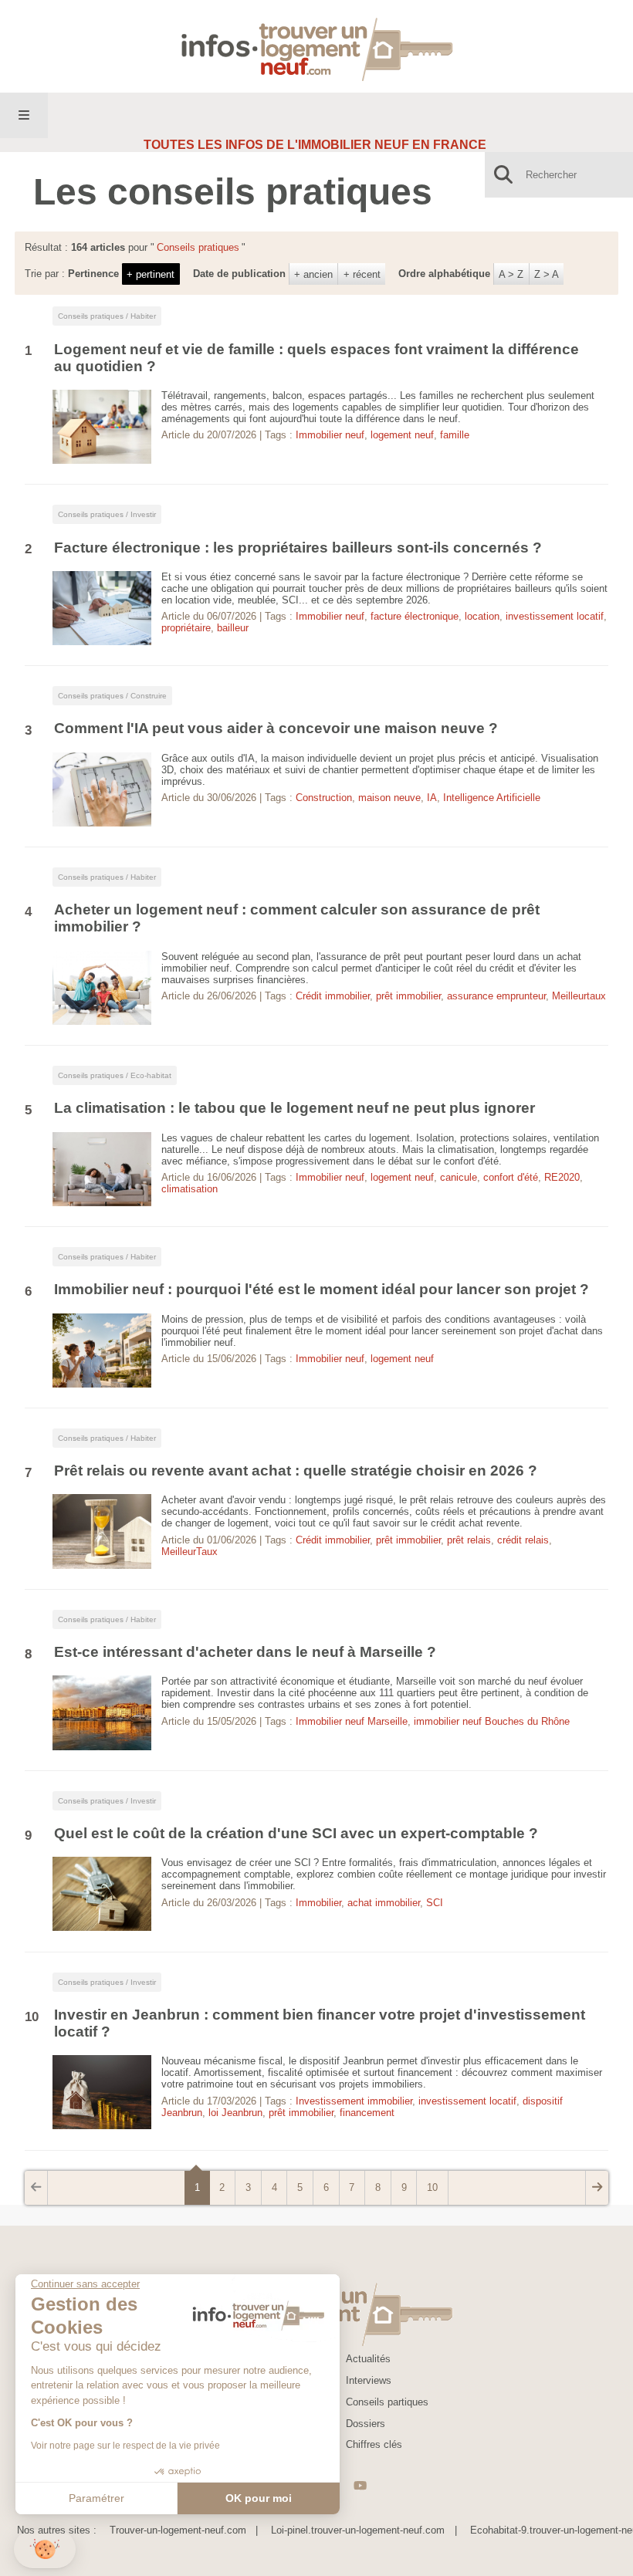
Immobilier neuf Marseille (352, 1721)
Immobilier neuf (330, 435)
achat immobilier (384, 1903)
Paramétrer (96, 2498)
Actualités (368, 2359)
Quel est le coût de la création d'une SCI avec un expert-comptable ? (296, 1833)
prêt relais (469, 1540)
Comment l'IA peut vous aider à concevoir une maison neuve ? (276, 728)
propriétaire (186, 628)
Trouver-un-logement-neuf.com (178, 2530)
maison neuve (389, 798)
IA (432, 798)
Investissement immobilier (354, 2101)
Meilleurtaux (579, 996)
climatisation (190, 1189)
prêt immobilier (408, 996)
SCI (435, 1903)
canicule (459, 1177)
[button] (45, 2549)
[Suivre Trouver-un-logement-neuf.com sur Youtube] (360, 2485)
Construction (324, 798)
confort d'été (511, 1177)
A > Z (511, 274)
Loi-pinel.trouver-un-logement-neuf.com (358, 2530)
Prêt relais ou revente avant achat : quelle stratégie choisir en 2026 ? (296, 1471)
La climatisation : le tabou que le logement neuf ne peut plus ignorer (294, 1108)
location (482, 616)
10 (432, 2187)
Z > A (547, 274)
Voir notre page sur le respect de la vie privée (125, 2446)
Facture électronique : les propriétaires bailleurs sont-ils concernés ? (298, 548)
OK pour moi (259, 2498)
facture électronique (415, 616)
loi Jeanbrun (235, 2113)
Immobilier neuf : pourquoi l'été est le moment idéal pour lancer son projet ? (323, 1289)
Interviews (369, 2380)
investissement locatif (555, 616)
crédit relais (523, 1540)
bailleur (233, 628)
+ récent (362, 274)
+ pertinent (151, 274)
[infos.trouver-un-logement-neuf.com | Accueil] (317, 46)
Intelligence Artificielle (492, 798)
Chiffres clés (374, 2444)
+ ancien (313, 274)
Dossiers (366, 2424)
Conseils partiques (387, 2402)
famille (455, 435)
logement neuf (402, 435)
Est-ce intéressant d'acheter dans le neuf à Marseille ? (247, 1652)
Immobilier (318, 1903)
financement (367, 2113)
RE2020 (562, 1177)
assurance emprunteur (496, 996)
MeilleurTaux (190, 1552)
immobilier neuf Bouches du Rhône (492, 1721)
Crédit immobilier (333, 996)
